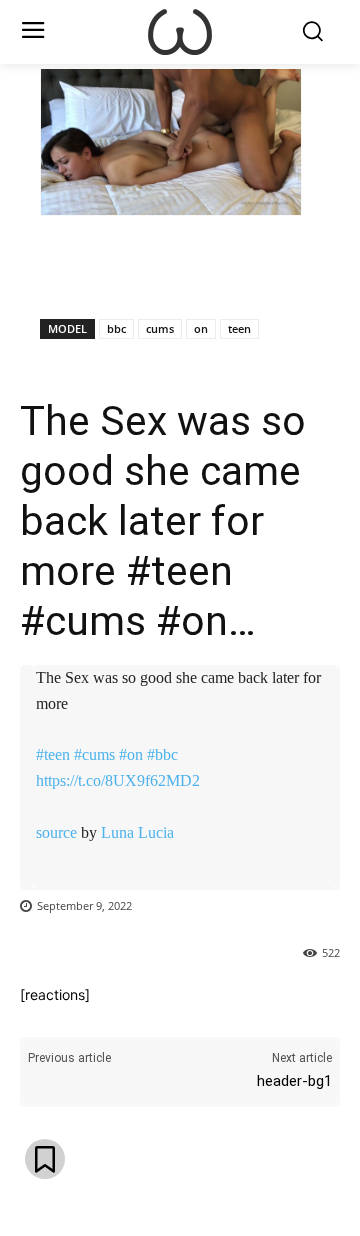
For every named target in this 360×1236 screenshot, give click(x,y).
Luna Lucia (137, 832)
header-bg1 (294, 1081)
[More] (271, 267)
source (56, 832)
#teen (53, 754)
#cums (94, 754)
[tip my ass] (180, 32)
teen (239, 328)
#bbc (162, 754)
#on (131, 754)
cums (160, 328)
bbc (116, 328)
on (201, 328)
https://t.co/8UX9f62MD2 (118, 780)
